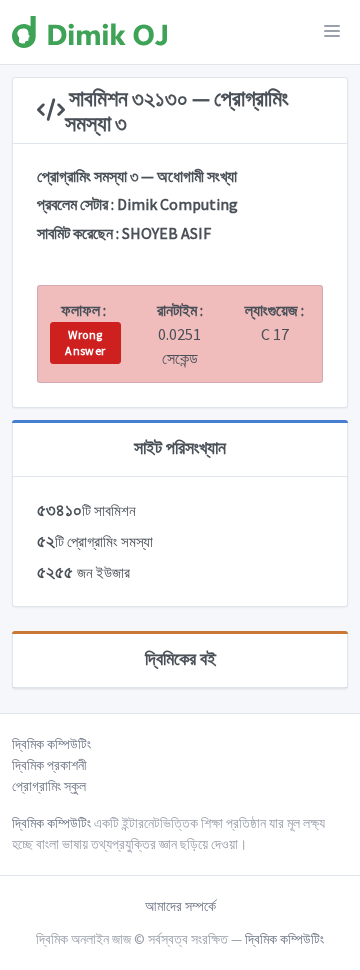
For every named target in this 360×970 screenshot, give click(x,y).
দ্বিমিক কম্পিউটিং (51, 744)
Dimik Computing (177, 204)
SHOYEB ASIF (166, 233)
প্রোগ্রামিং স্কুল (49, 786)
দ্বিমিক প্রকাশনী (49, 765)
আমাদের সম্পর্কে (180, 906)
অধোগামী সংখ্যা (197, 176)
